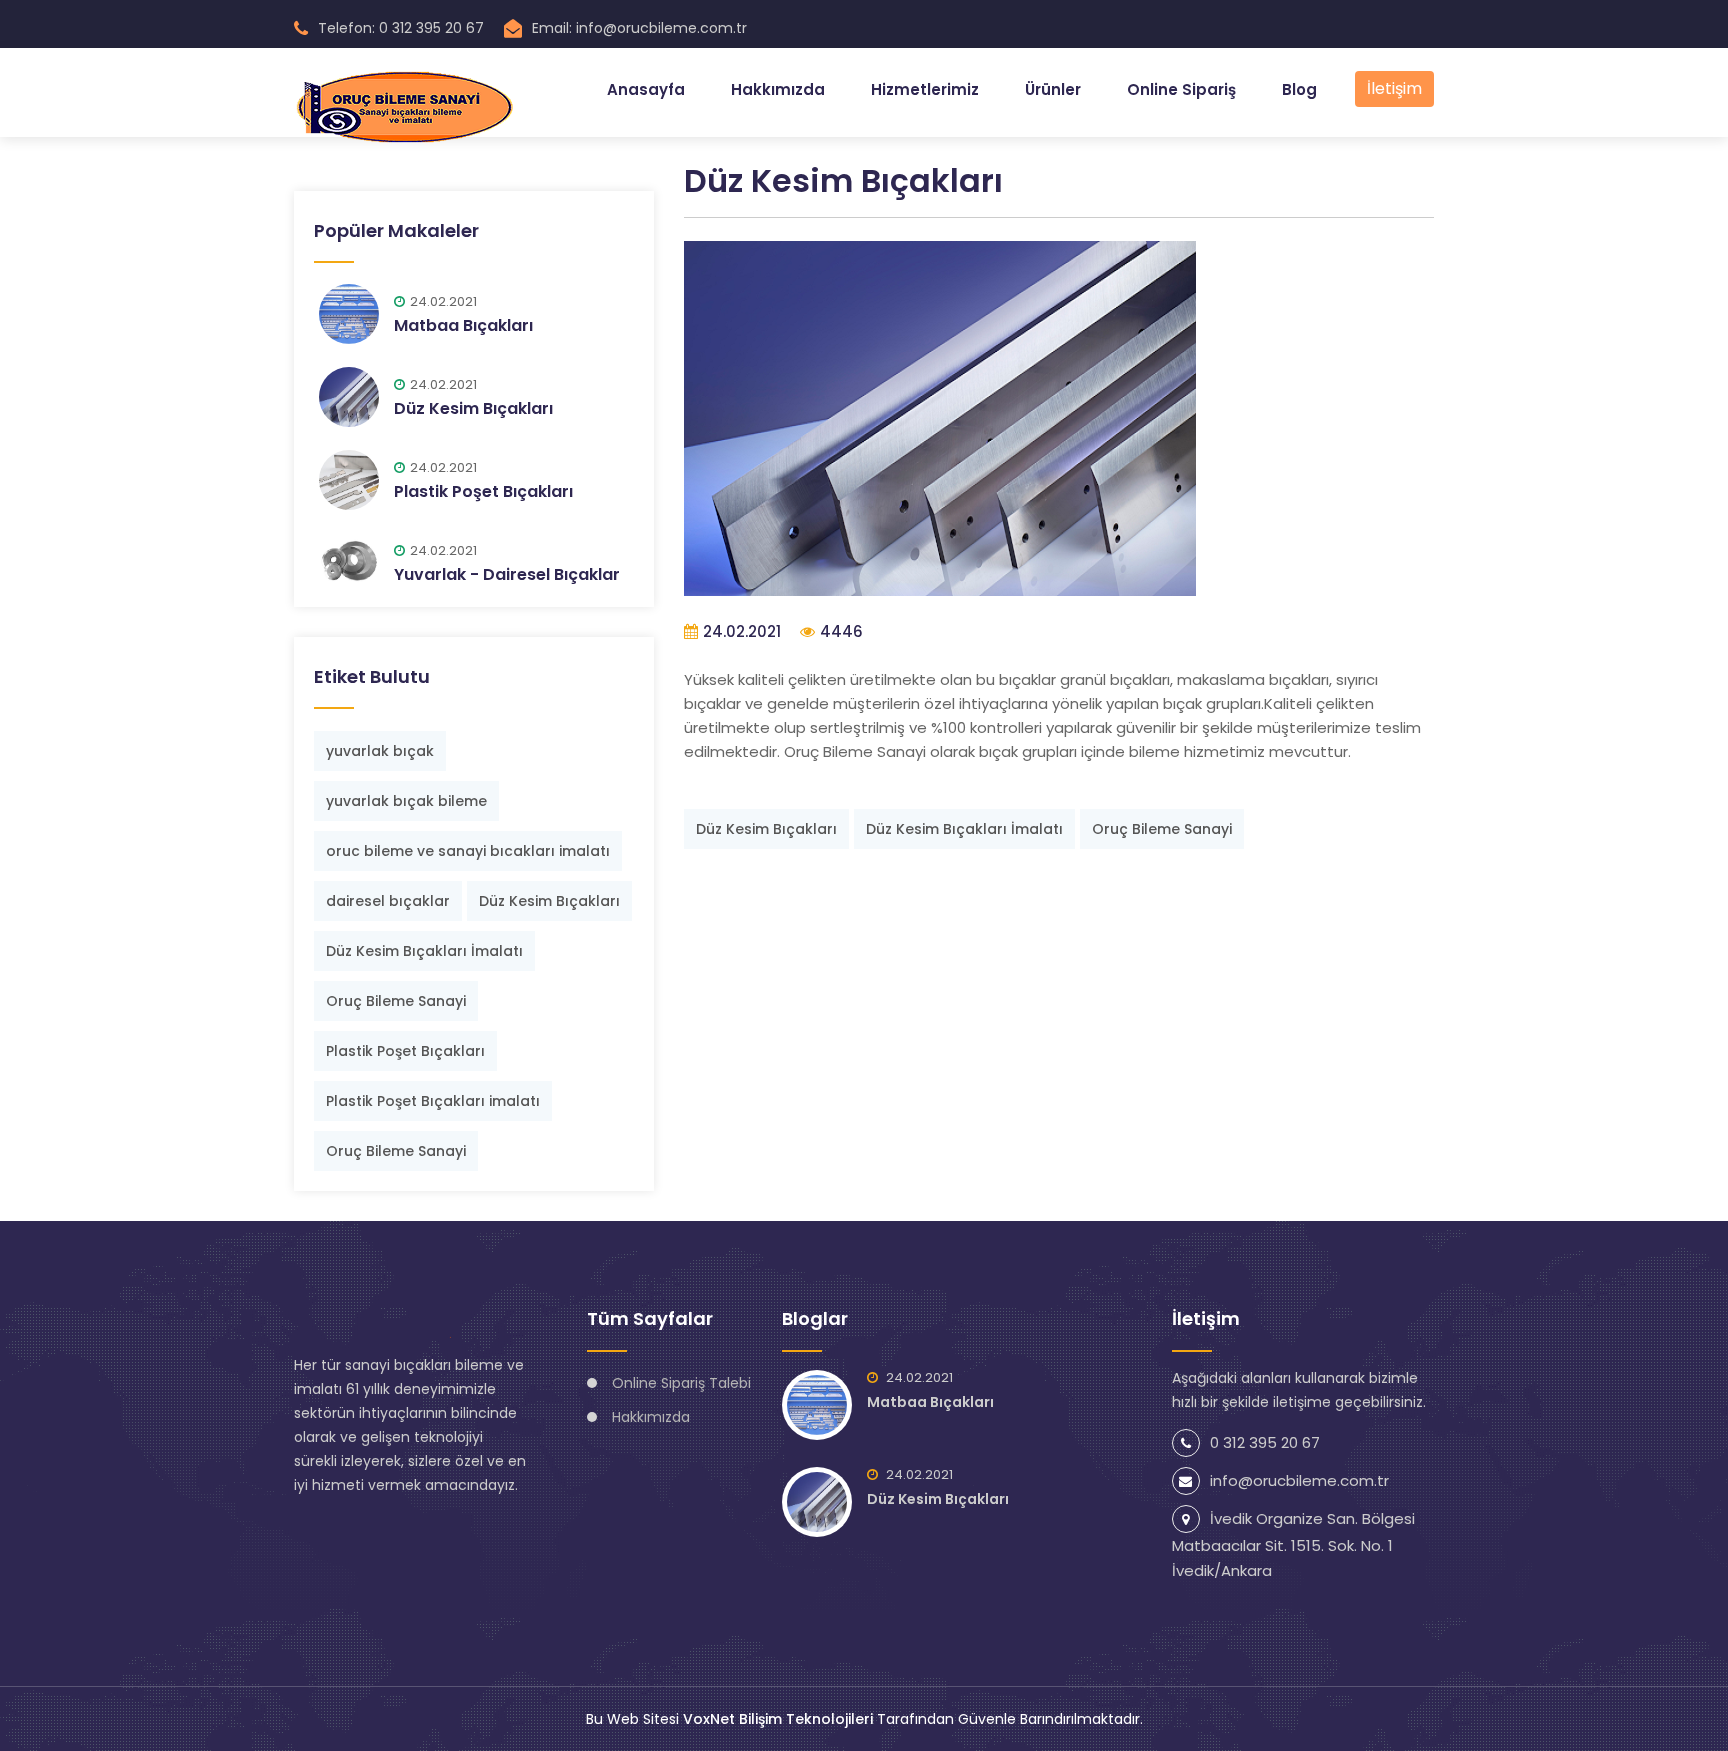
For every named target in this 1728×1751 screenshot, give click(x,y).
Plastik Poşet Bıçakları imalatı (433, 1101)
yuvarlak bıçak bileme (406, 801)
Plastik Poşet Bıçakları (483, 491)
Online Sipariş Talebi (681, 1383)
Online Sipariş (1181, 89)
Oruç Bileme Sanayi (396, 1001)
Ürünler (1053, 89)
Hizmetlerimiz (925, 89)
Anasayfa (646, 89)
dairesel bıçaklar (388, 901)
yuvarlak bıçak (380, 751)
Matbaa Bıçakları (463, 325)
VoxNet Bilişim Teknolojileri (778, 1719)
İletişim (1394, 88)
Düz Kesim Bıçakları (473, 408)
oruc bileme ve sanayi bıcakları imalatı (468, 851)
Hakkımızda (778, 89)
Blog (1299, 89)
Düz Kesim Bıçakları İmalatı (424, 951)
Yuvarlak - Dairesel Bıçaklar (507, 574)
